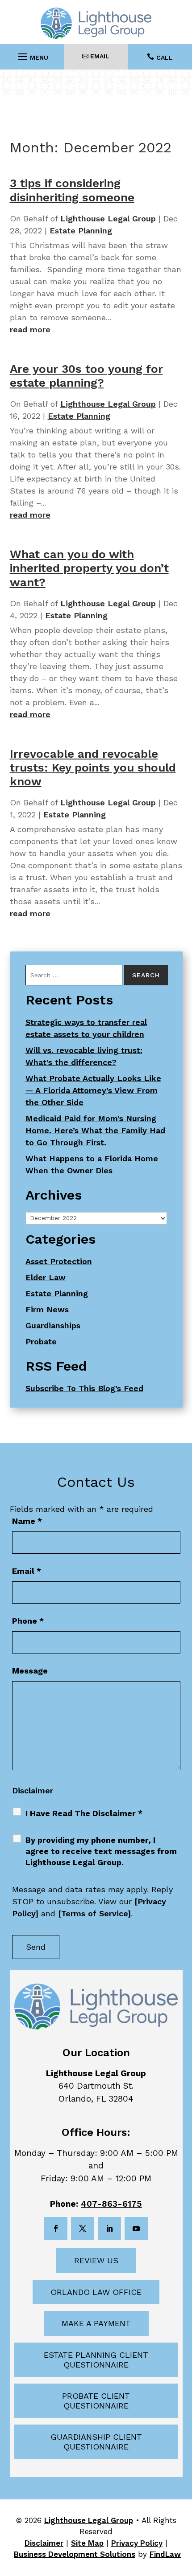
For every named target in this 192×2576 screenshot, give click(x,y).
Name (27, 1521)
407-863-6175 (111, 2204)
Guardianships (53, 1325)
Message (30, 1671)
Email (27, 1571)
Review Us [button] (96, 2260)
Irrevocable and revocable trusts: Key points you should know (93, 767)
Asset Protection (59, 1261)
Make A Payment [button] (96, 2323)
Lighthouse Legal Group (108, 218)
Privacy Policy (137, 2543)
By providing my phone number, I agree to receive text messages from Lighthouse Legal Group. (101, 1851)
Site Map (87, 2543)
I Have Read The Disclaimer (84, 1813)
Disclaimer (33, 1790)
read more (30, 329)
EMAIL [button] (100, 56)
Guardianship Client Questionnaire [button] (96, 2442)
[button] (32, 54)
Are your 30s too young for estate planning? (86, 376)
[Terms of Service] (94, 1913)
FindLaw (165, 2554)
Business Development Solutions (75, 2554)
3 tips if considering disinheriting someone (72, 190)
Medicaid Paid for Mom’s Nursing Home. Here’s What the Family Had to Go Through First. (95, 1130)
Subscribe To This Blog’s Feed (84, 1388)
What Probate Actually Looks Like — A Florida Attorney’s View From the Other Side (93, 1090)
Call (165, 57)
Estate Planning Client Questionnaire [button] (96, 2360)
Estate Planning (81, 231)
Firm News (47, 1309)
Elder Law (46, 1277)
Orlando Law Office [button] (96, 2292)
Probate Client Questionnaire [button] (96, 2401)
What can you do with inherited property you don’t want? (89, 568)
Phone (28, 1621)
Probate (41, 1341)
